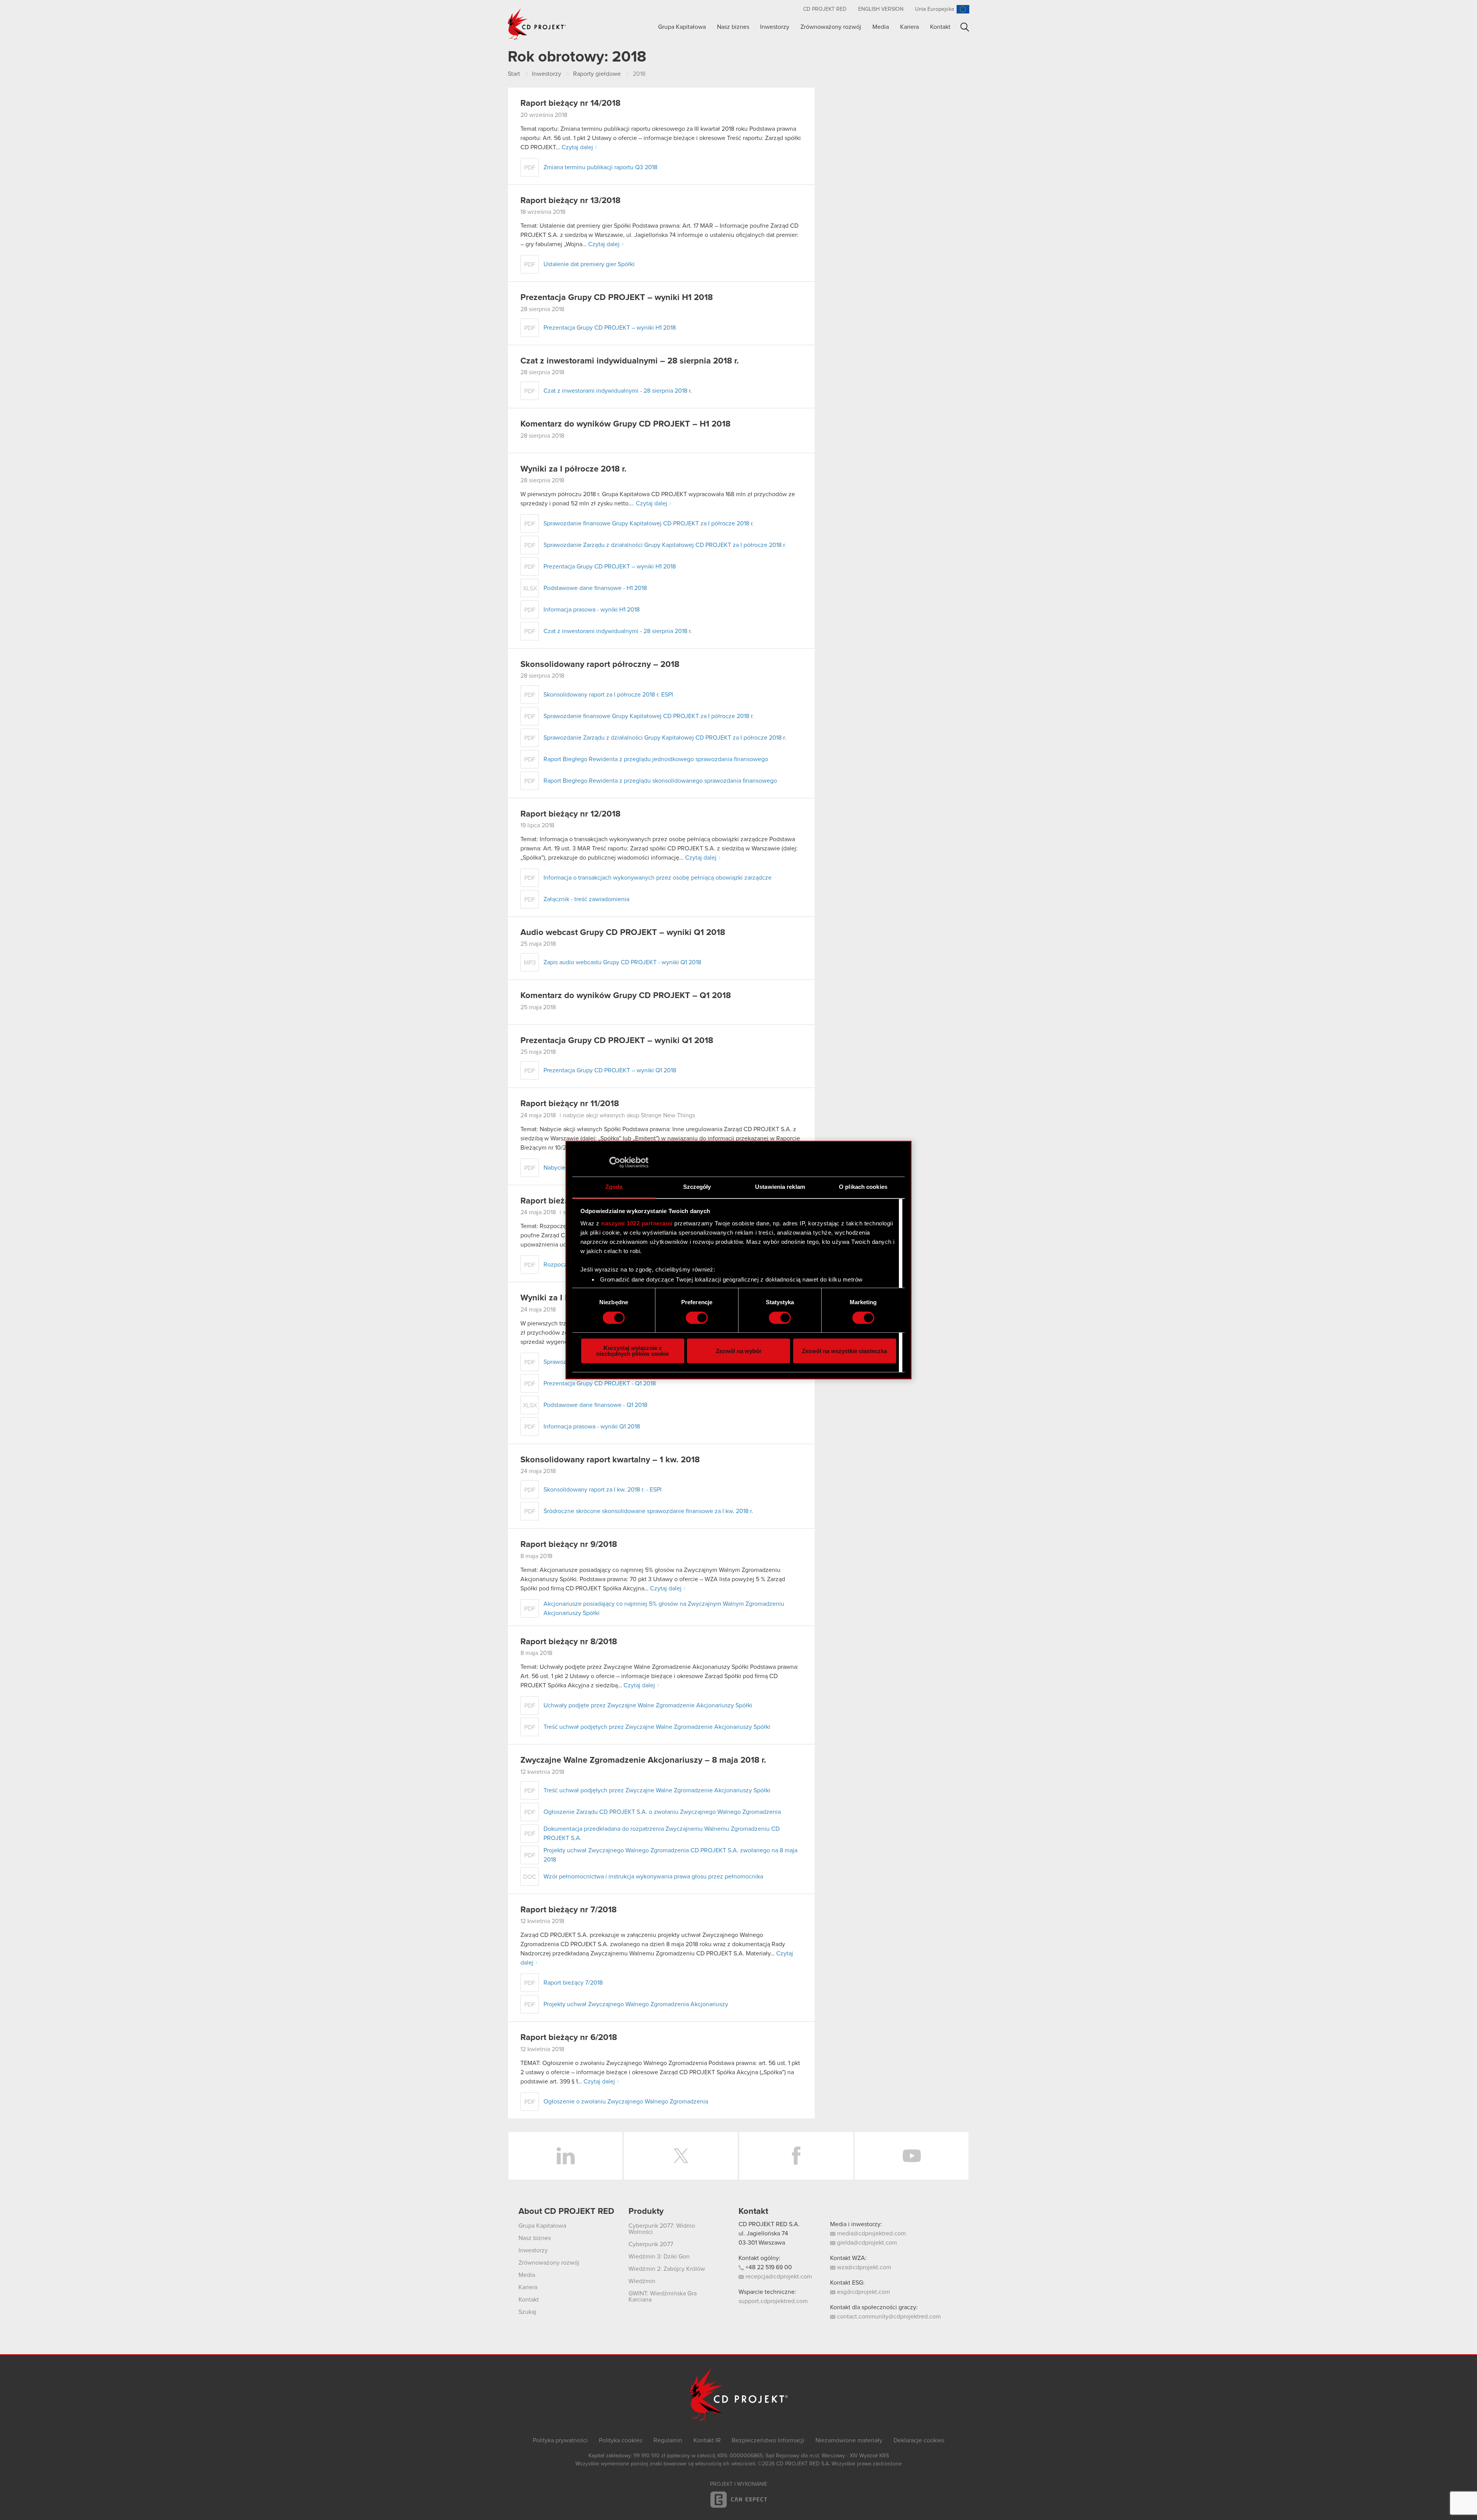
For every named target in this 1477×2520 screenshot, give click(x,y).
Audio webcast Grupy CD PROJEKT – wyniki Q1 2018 (623, 933)
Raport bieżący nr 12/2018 (570, 814)
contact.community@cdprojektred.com (888, 2317)
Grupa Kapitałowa (682, 27)
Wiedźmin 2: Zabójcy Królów (667, 2269)
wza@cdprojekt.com (863, 2267)
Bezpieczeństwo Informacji (768, 2440)
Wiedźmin (642, 2281)
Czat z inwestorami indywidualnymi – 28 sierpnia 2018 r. (630, 361)
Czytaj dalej (577, 147)
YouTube (912, 2156)
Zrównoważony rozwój (831, 27)
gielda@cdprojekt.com (866, 2243)
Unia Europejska (934, 9)
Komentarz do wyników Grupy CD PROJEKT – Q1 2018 (626, 996)
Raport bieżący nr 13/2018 (570, 201)
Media (881, 27)
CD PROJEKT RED (825, 9)
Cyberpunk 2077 (651, 2244)
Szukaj (965, 27)
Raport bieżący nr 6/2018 (569, 2038)
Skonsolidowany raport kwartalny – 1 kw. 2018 (610, 1460)
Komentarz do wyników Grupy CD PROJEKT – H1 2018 (625, 424)
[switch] (697, 1318)
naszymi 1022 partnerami (637, 1223)
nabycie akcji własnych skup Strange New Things (629, 1115)
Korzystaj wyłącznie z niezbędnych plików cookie (633, 1351)
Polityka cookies (621, 2440)
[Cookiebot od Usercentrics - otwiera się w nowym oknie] (615, 1162)
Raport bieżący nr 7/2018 (568, 1910)
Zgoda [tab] (614, 1187)
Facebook (796, 2156)
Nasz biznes (733, 27)
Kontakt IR (707, 2440)
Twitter (681, 2156)
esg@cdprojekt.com (863, 2292)
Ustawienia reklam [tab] (780, 1187)
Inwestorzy (775, 27)
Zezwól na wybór (739, 1351)
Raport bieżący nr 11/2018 (570, 1104)
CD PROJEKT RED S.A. (769, 2224)
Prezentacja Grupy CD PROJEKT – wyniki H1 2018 (617, 298)
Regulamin (668, 2440)
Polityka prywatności (560, 2440)
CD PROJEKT (537, 24)
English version (881, 9)
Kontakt (940, 27)
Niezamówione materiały (849, 2440)
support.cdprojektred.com (773, 2301)
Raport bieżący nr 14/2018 (570, 103)
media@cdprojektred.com (871, 2233)
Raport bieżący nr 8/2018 (569, 1642)
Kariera (909, 27)
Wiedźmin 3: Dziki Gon (659, 2257)
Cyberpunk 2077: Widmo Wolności (662, 2229)
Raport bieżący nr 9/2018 (569, 1545)
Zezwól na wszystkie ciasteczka (844, 1351)
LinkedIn (565, 2156)
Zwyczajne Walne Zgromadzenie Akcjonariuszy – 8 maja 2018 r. (643, 1760)
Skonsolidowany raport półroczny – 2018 (600, 665)
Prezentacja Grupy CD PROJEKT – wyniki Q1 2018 (617, 1041)
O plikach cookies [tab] (863, 1187)
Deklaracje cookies (919, 2440)
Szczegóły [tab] (697, 1187)
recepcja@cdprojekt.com (778, 2277)
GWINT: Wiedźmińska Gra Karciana (663, 2297)
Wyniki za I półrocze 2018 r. (573, 469)
